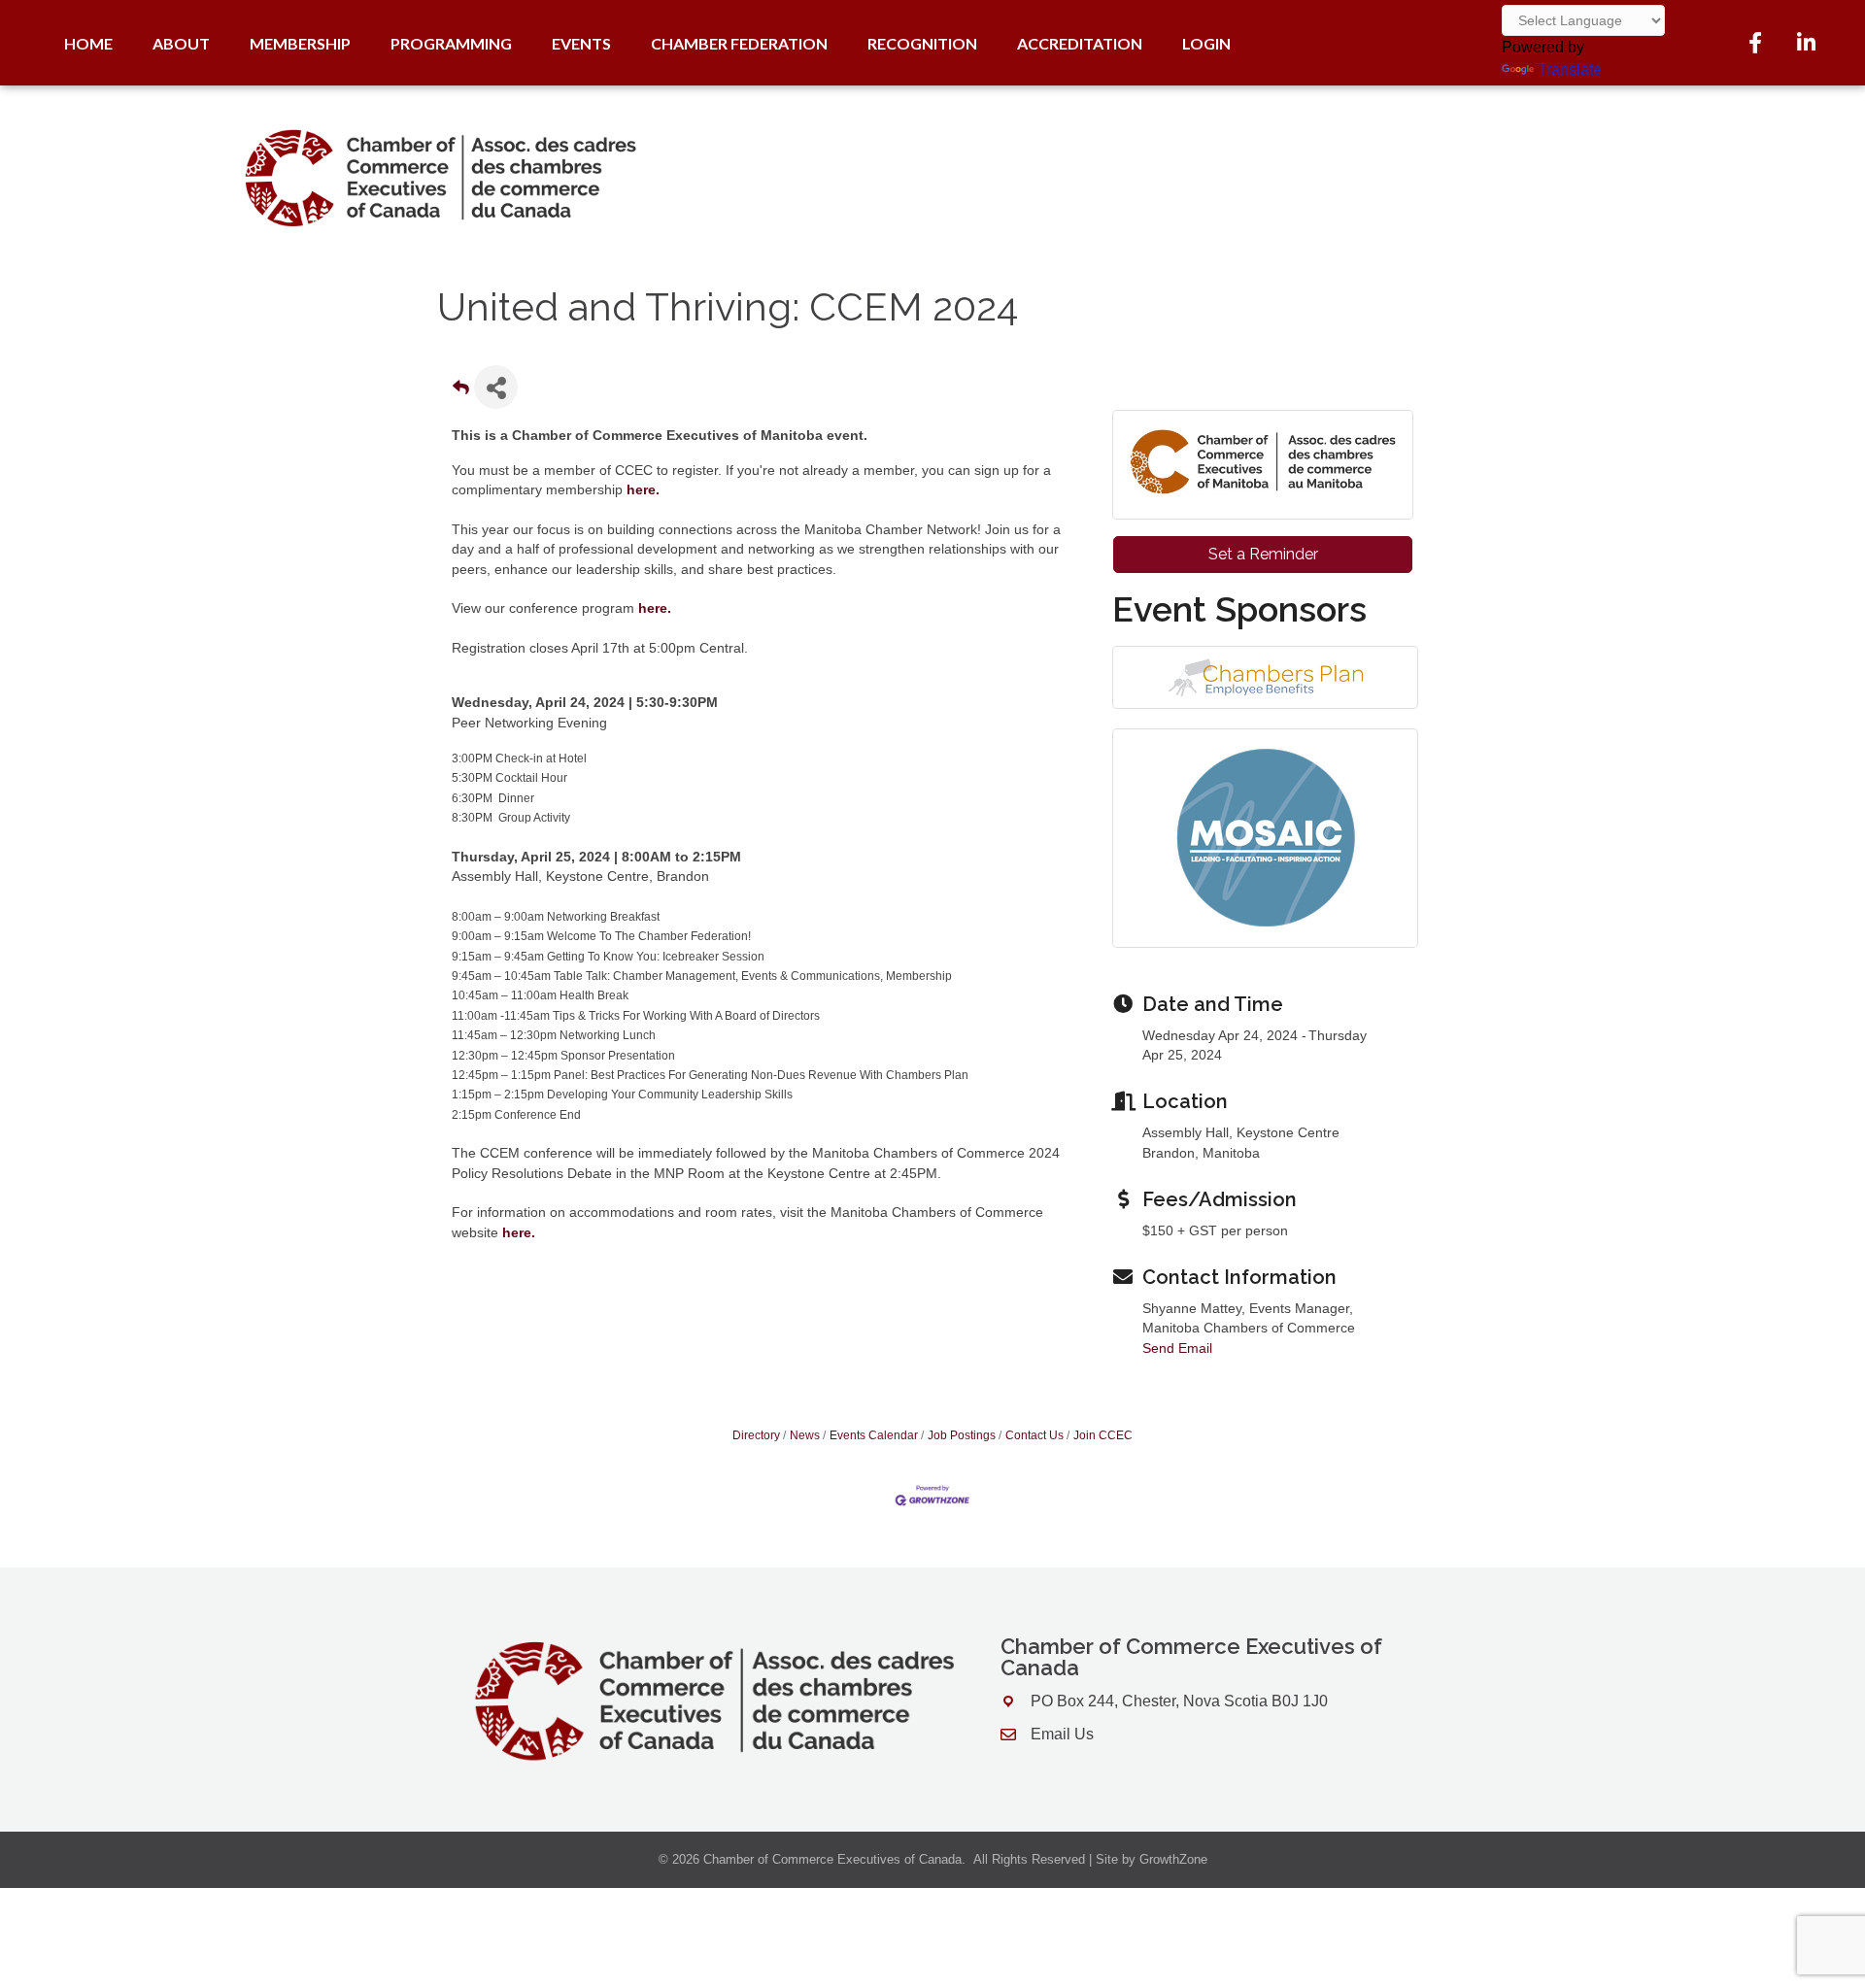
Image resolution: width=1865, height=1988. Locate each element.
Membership (300, 43)
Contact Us (1034, 1435)
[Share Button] (496, 387)
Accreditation (1080, 43)
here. (655, 608)
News (805, 1435)
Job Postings (962, 1435)
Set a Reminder (1263, 554)
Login (1206, 43)
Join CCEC (1103, 1435)
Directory (756, 1435)
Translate (1570, 69)
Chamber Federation (739, 43)
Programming (451, 43)
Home (88, 43)
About (181, 43)
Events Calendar (874, 1435)
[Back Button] (461, 393)
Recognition (922, 43)
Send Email (1177, 1348)
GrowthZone (1173, 1859)
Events (581, 43)
